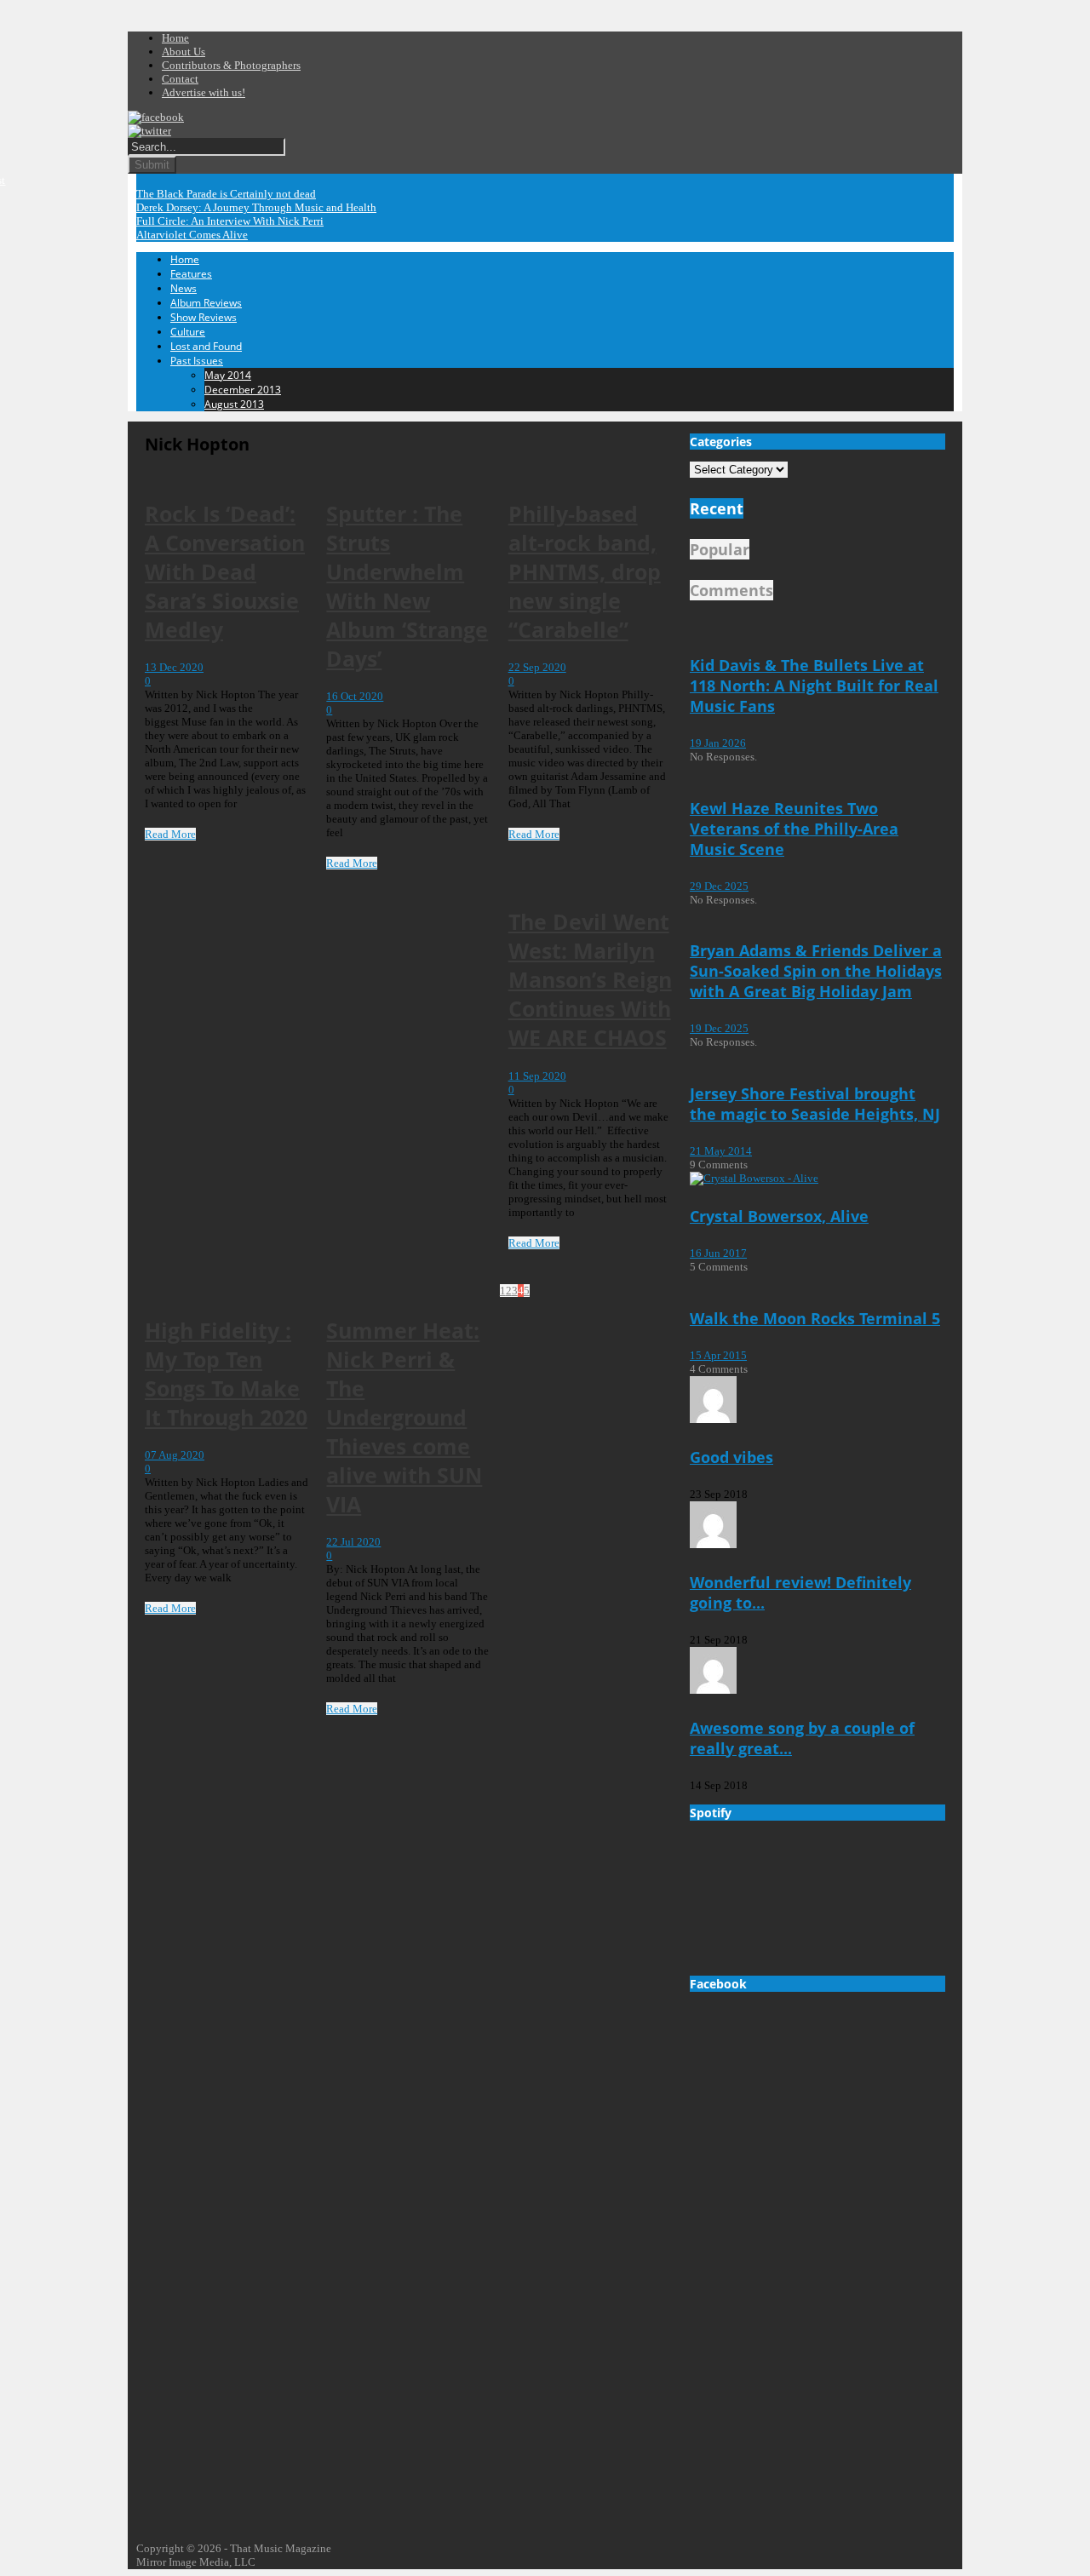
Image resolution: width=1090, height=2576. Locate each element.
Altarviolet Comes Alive (192, 235)
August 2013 (234, 404)
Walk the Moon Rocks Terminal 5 (815, 1318)
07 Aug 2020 (175, 1455)
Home (175, 38)
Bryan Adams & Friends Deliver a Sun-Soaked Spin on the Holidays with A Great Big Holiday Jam (816, 971)
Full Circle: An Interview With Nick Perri (230, 221)
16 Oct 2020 (355, 696)
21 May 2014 (721, 1151)
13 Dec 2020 (174, 667)
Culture (188, 332)
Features (191, 274)
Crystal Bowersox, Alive (779, 1216)
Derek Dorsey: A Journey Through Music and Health (256, 207)
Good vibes (731, 1457)
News (184, 288)
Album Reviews (206, 303)
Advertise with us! (204, 92)
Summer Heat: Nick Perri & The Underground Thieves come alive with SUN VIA (404, 1417)
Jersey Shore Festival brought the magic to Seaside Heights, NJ (815, 1104)
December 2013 (243, 390)
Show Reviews (204, 317)
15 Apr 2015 (718, 1355)
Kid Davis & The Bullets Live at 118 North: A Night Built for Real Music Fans (814, 686)
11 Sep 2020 (537, 1076)
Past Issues (197, 361)
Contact (180, 79)
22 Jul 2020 (353, 1542)
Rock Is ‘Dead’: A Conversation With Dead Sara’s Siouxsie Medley (225, 571)
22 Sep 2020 (537, 667)
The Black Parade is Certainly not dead (226, 194)
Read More (170, 834)
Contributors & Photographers (231, 65)
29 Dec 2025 (719, 886)
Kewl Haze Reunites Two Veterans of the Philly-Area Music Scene (794, 829)
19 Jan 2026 (718, 743)
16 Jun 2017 (718, 1253)
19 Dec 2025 (719, 1028)
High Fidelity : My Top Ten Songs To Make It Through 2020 (226, 1374)
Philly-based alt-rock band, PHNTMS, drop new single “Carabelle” (585, 571)
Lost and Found (206, 346)
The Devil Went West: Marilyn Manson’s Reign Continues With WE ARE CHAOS (590, 979)
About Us (184, 52)
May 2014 (228, 375)
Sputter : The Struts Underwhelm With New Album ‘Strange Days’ (407, 586)
